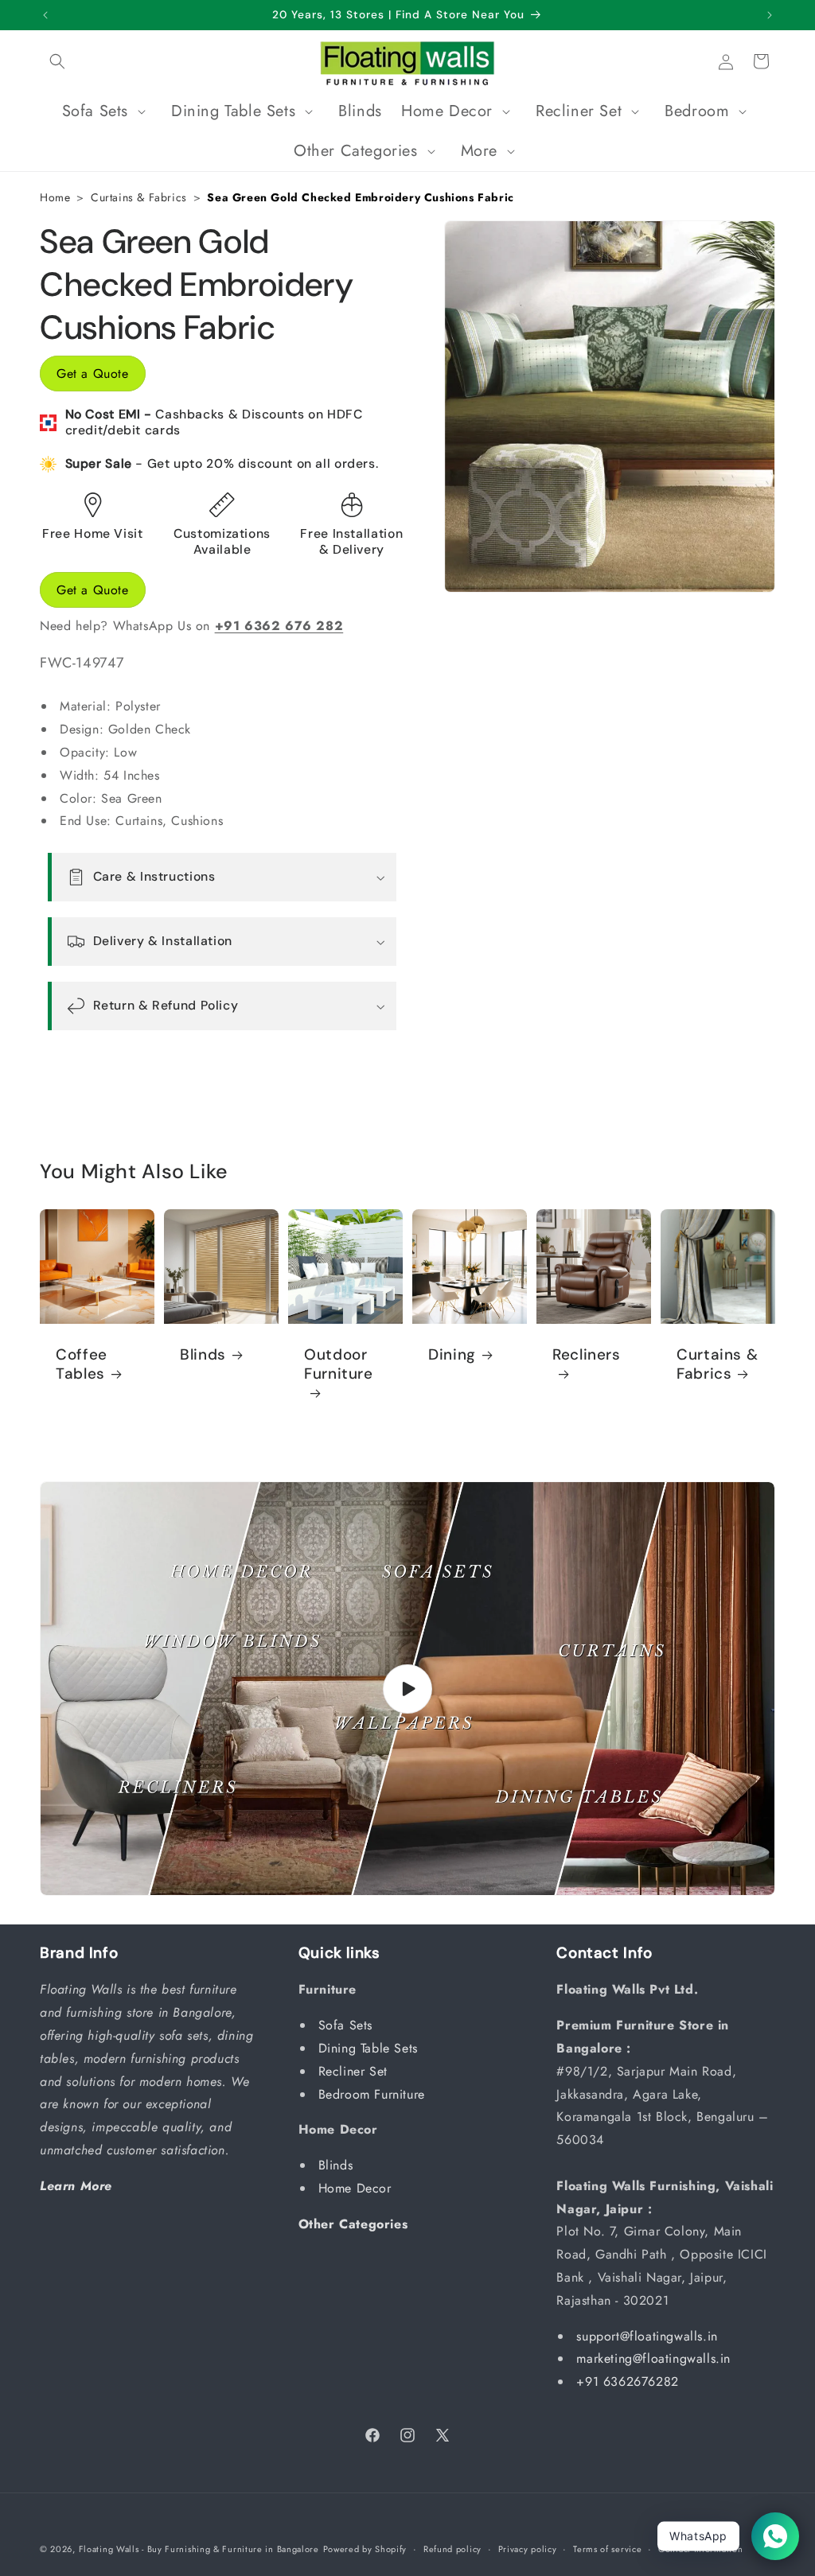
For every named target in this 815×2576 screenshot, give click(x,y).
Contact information (700, 2549)
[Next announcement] (770, 15)
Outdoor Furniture (339, 1364)
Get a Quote (93, 374)
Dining (452, 1354)
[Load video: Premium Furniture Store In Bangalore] (407, 1689)
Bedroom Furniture (374, 2094)
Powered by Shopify (365, 2549)
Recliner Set (355, 2071)
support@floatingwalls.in (647, 2336)
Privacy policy (528, 2549)
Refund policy (452, 2549)
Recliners (587, 1354)
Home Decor (357, 2188)
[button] (57, 61)
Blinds (203, 1354)
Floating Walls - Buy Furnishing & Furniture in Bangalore (199, 2549)
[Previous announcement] (45, 15)
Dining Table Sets (370, 2048)
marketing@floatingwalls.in (653, 2358)
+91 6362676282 (627, 2381)
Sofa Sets (348, 2025)
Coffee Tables (82, 1364)
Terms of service (607, 2549)
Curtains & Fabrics (139, 197)
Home (55, 197)
